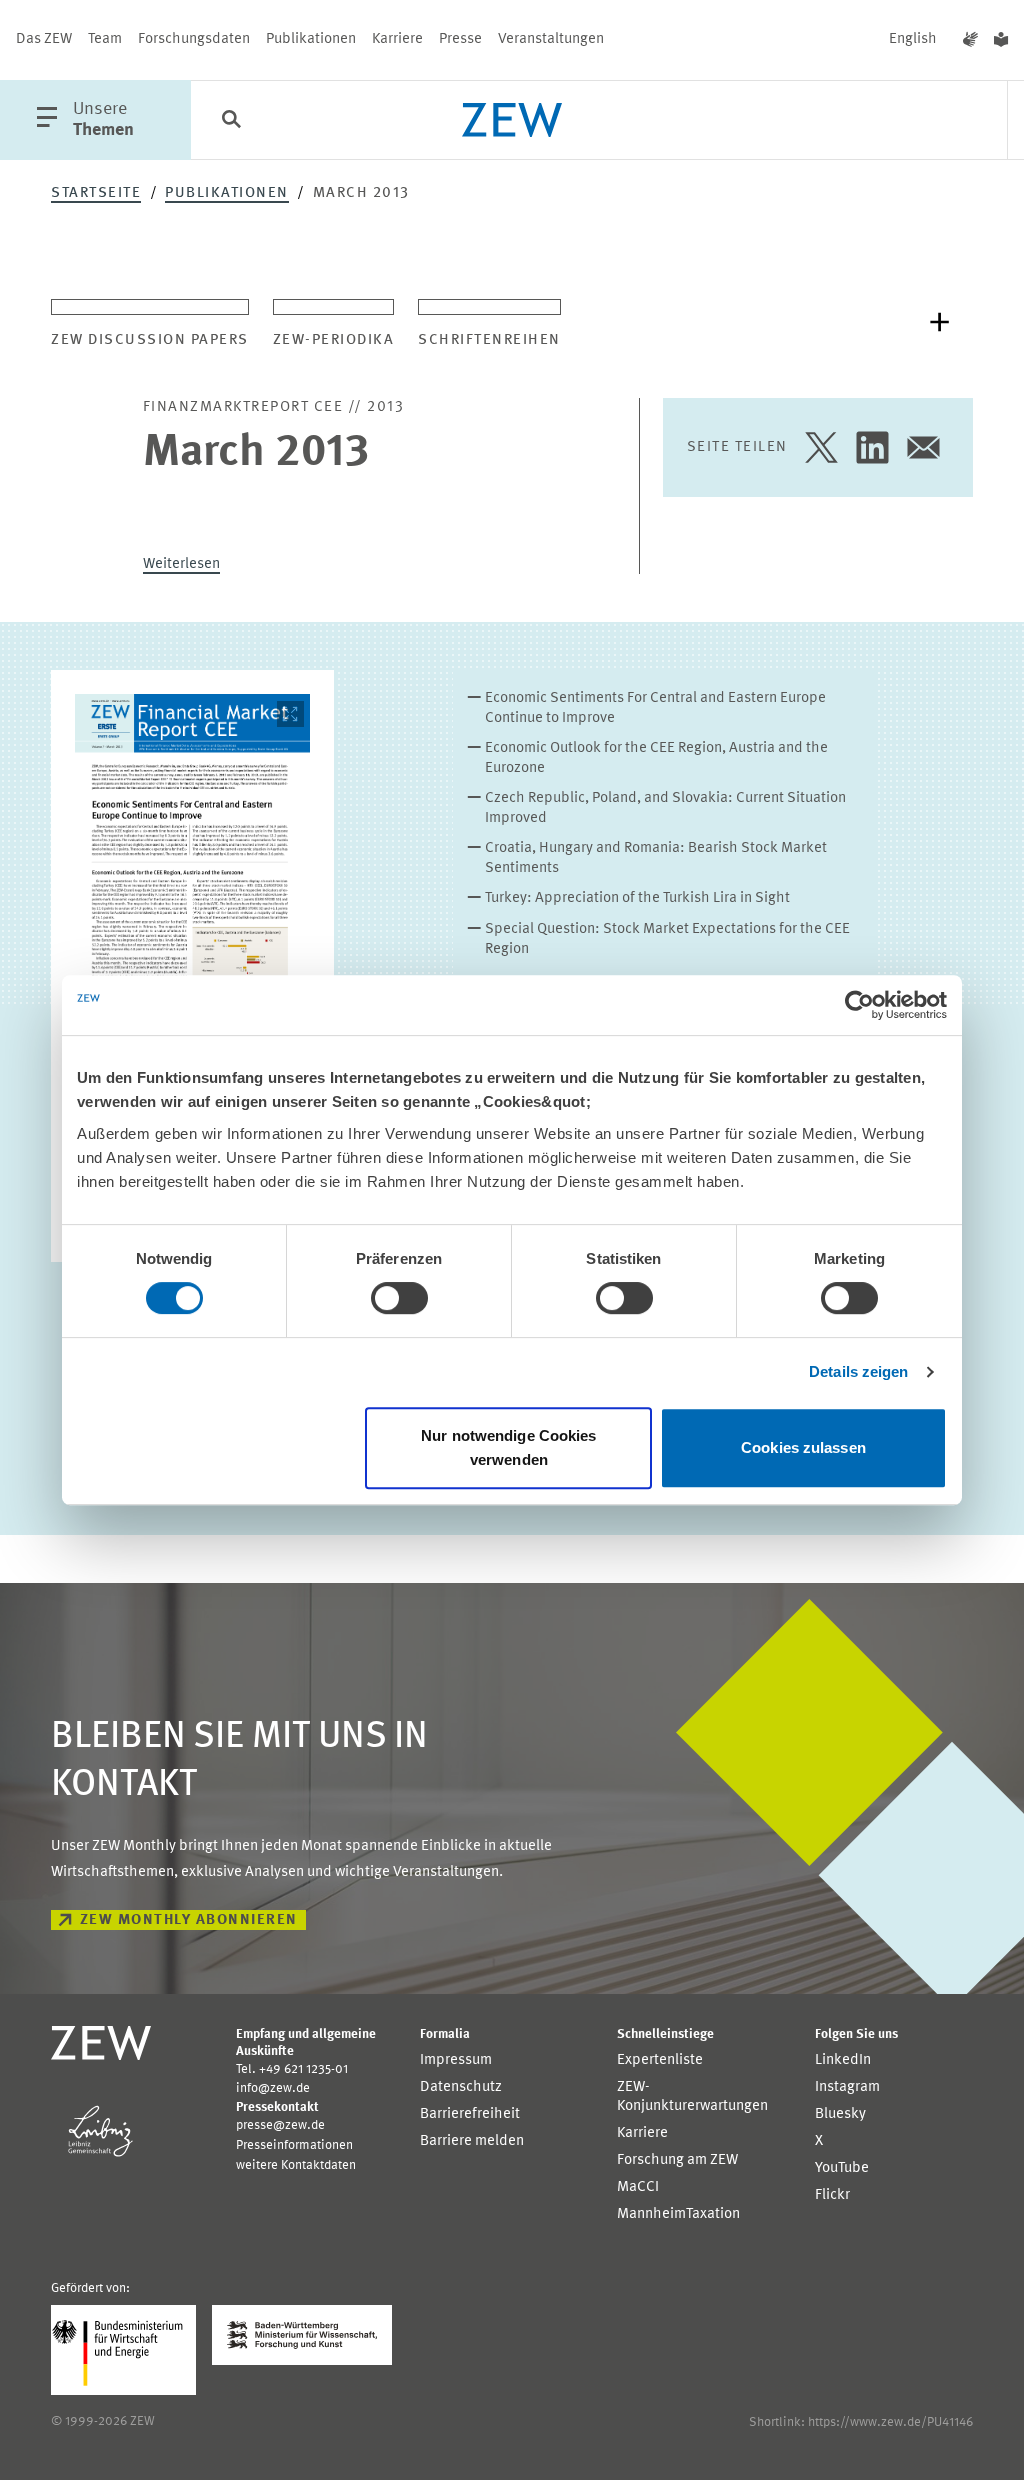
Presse (460, 39)
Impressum (456, 2060)
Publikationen (311, 39)
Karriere (397, 39)
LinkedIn (843, 2060)
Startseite (96, 193)
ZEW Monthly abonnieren (189, 1920)
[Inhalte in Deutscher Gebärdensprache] (970, 40)
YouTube (842, 2168)
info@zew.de (273, 2088)
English (913, 39)
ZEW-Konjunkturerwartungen (692, 2097)
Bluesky (840, 2114)
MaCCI (638, 2187)
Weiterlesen (181, 564)
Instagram (847, 2087)
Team (105, 39)
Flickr (832, 2195)
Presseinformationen (294, 2145)
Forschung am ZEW (677, 2160)
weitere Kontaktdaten (296, 2165)
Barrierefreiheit (470, 2114)
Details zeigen (858, 1371)
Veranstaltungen (551, 39)
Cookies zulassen (803, 1447)
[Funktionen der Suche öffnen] (231, 121)
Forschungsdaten (194, 39)
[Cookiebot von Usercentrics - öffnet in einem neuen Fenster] (859, 1005)
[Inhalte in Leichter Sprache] (1001, 40)
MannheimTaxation (678, 2214)
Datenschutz (461, 2087)
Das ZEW (44, 39)
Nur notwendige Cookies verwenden (508, 1447)
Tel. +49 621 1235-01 (292, 2069)
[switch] (399, 1298)
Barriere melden (472, 2141)
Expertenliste (660, 2060)
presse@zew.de (280, 2125)
